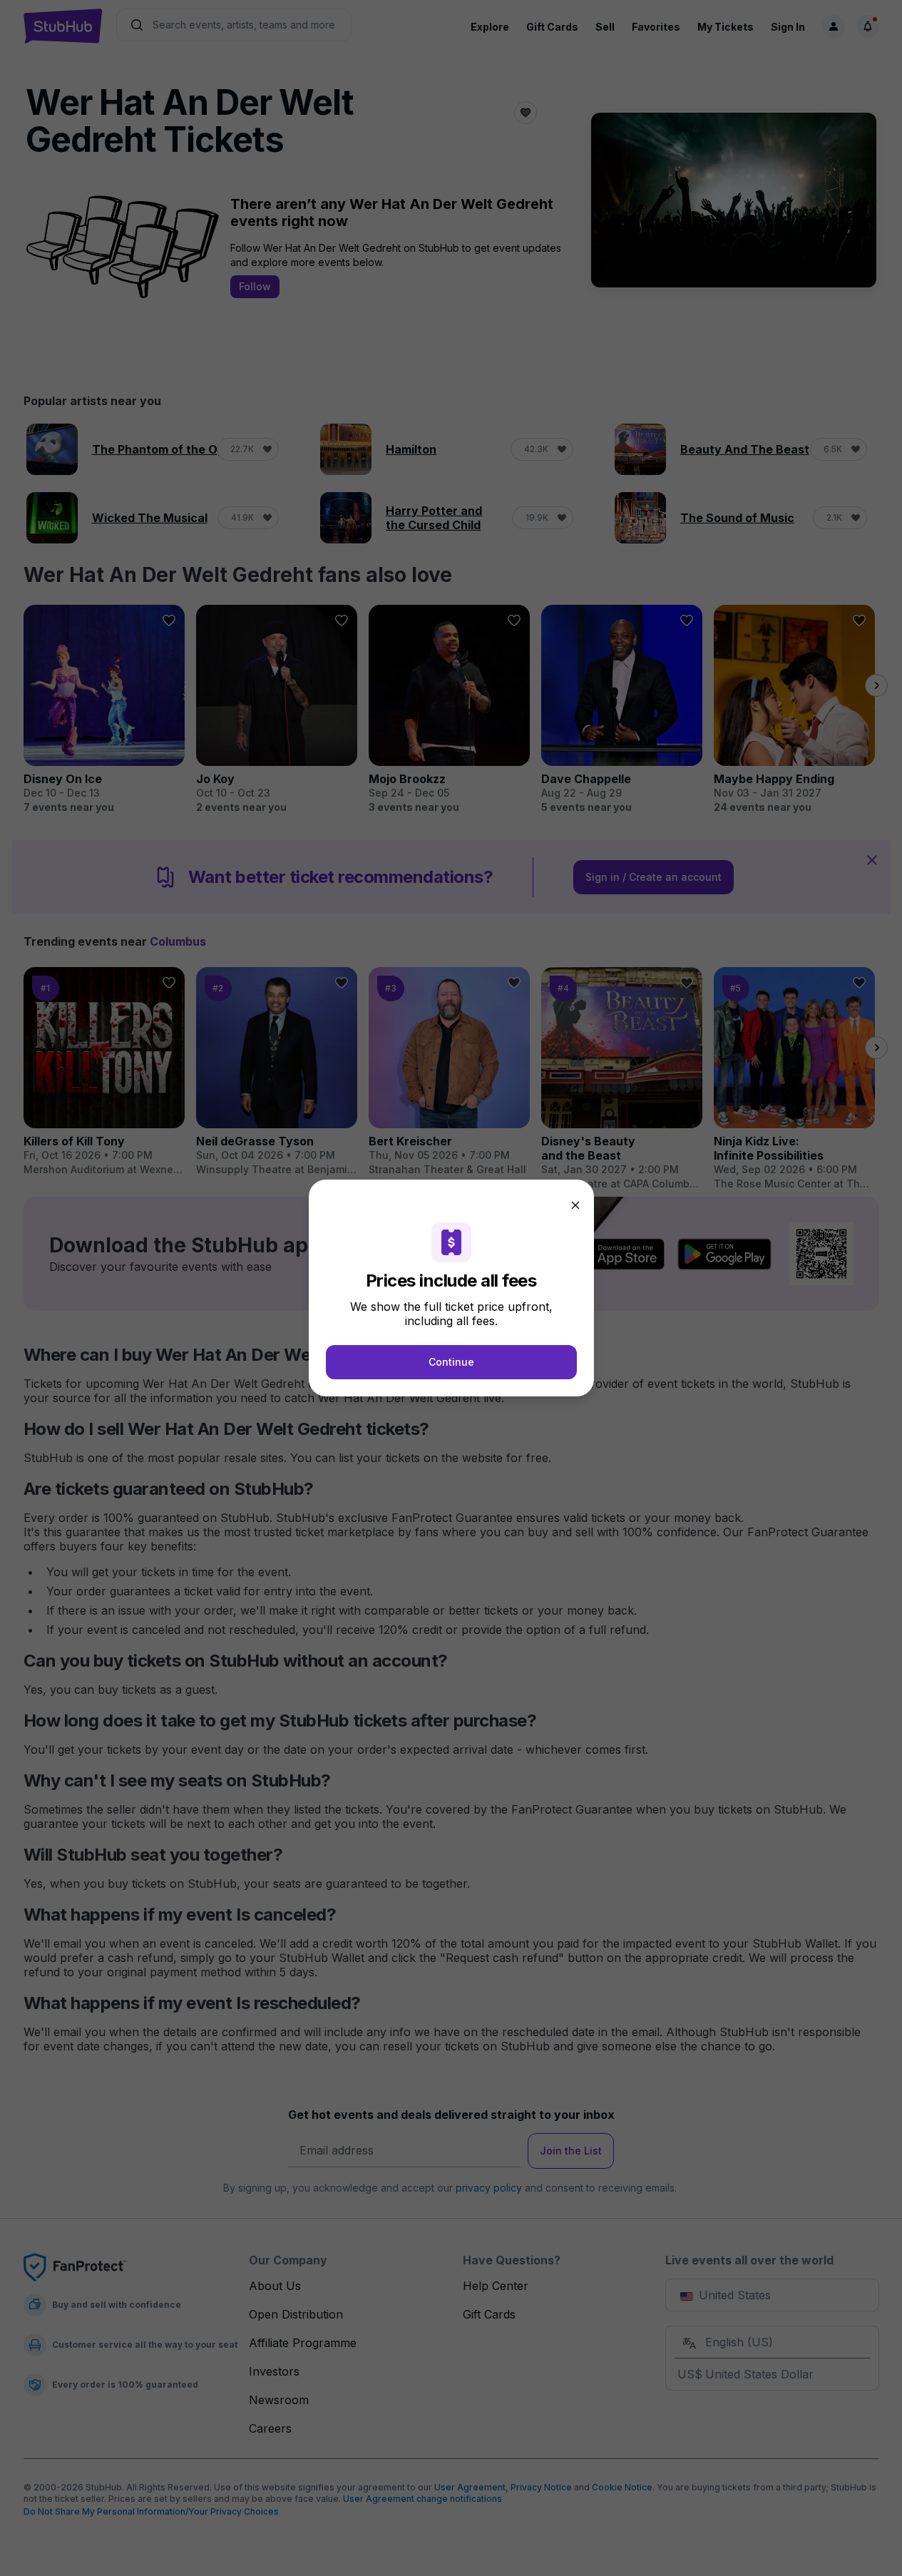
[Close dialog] (575, 1205)
